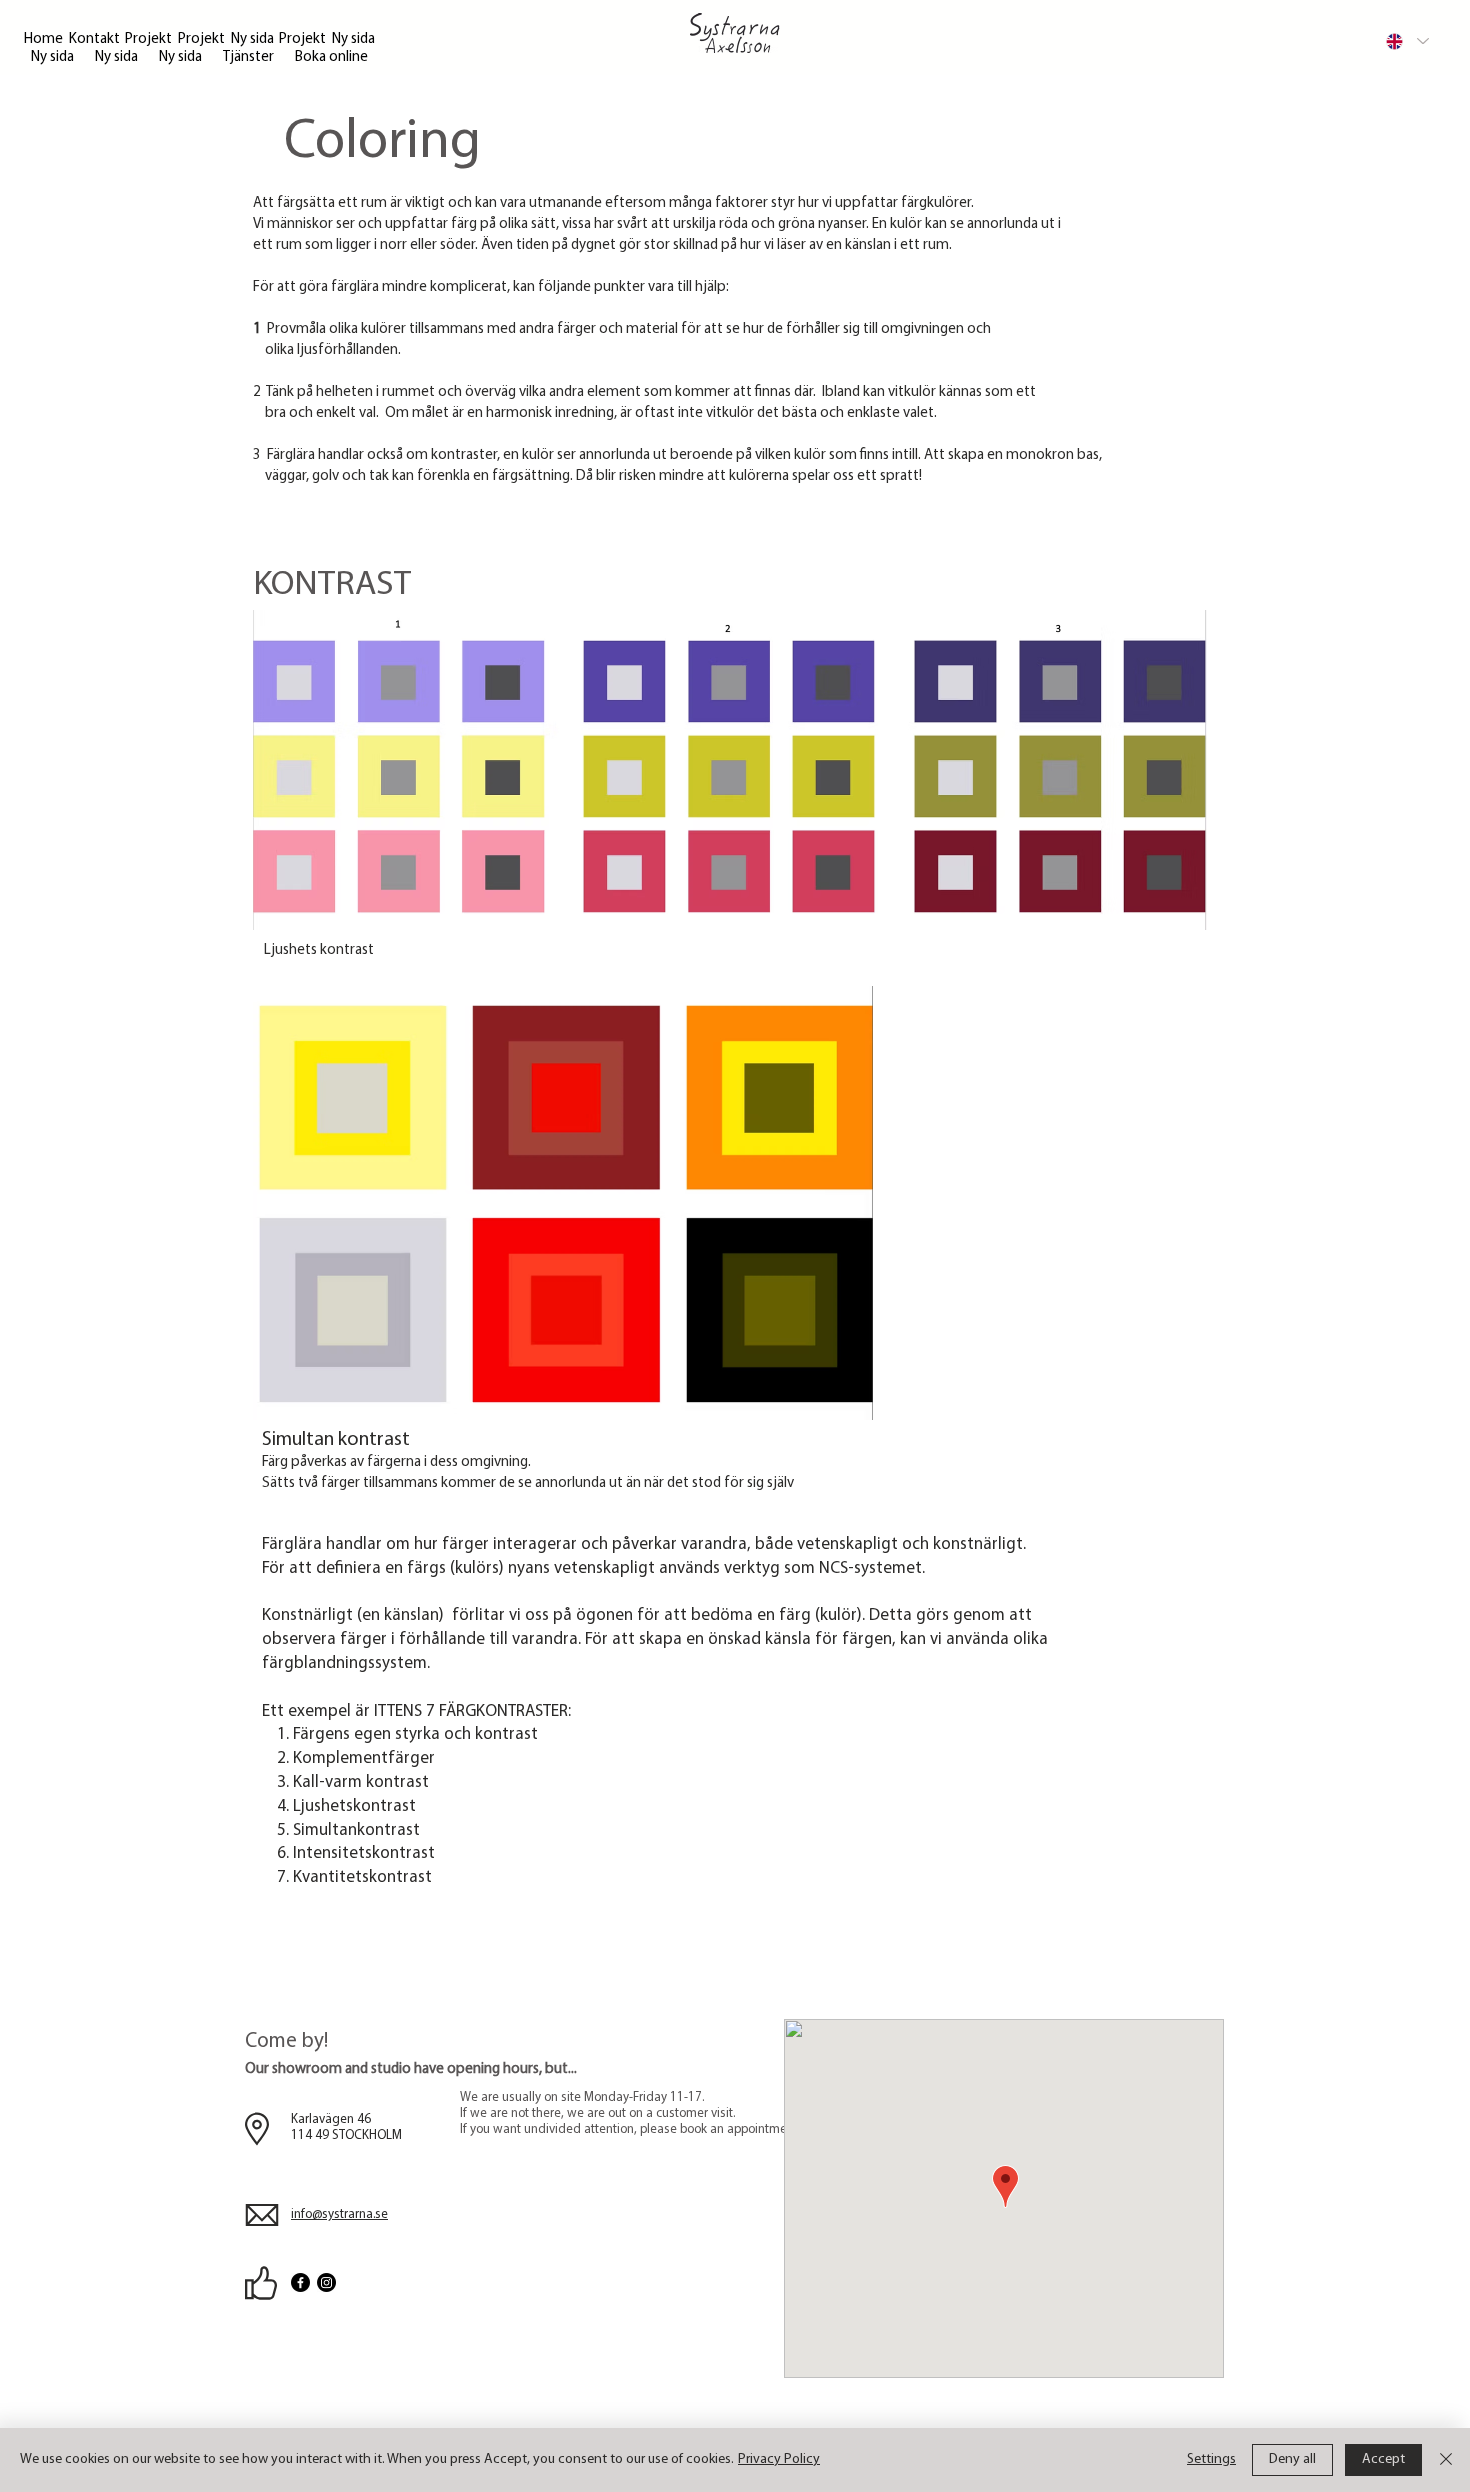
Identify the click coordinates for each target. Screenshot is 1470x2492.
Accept (1383, 2459)
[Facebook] (300, 2282)
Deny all (1292, 2459)
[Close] (1446, 2460)
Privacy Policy (779, 2459)
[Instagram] (326, 2282)
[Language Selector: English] (1406, 41)
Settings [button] (1211, 2459)
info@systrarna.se (339, 2214)
